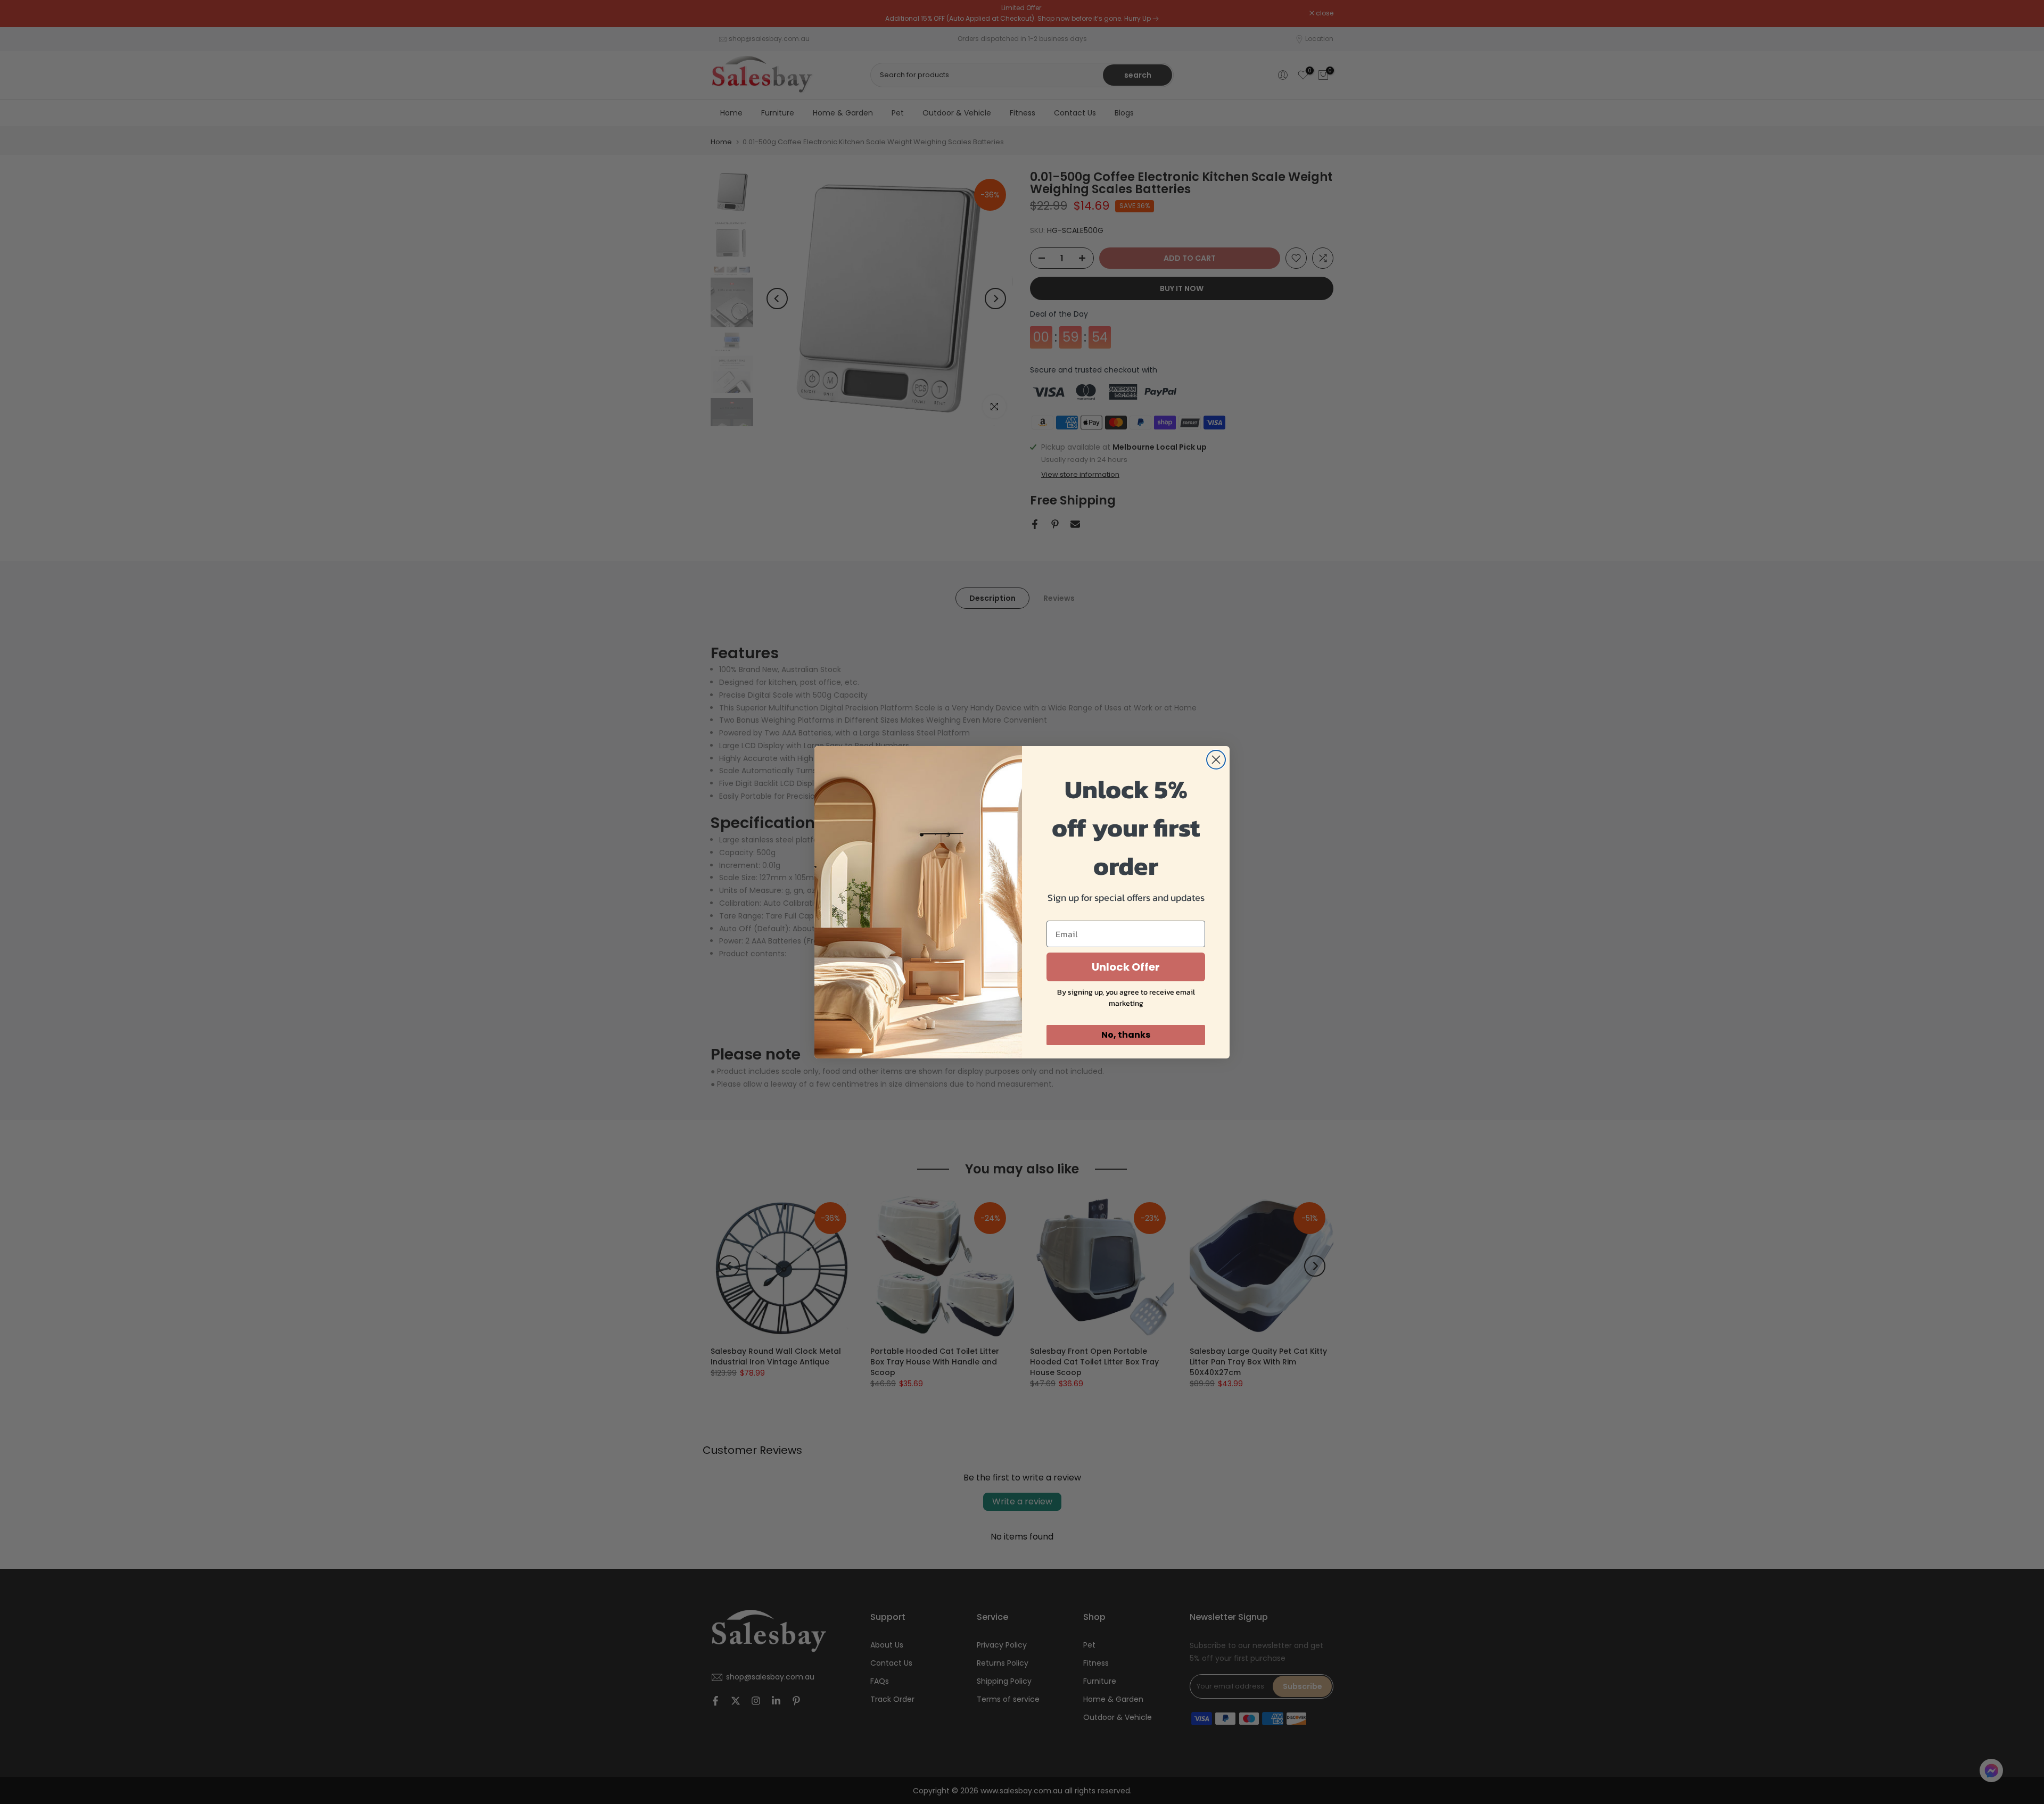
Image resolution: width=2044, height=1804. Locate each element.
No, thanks (1126, 1035)
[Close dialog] (1216, 760)
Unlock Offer (1126, 967)
